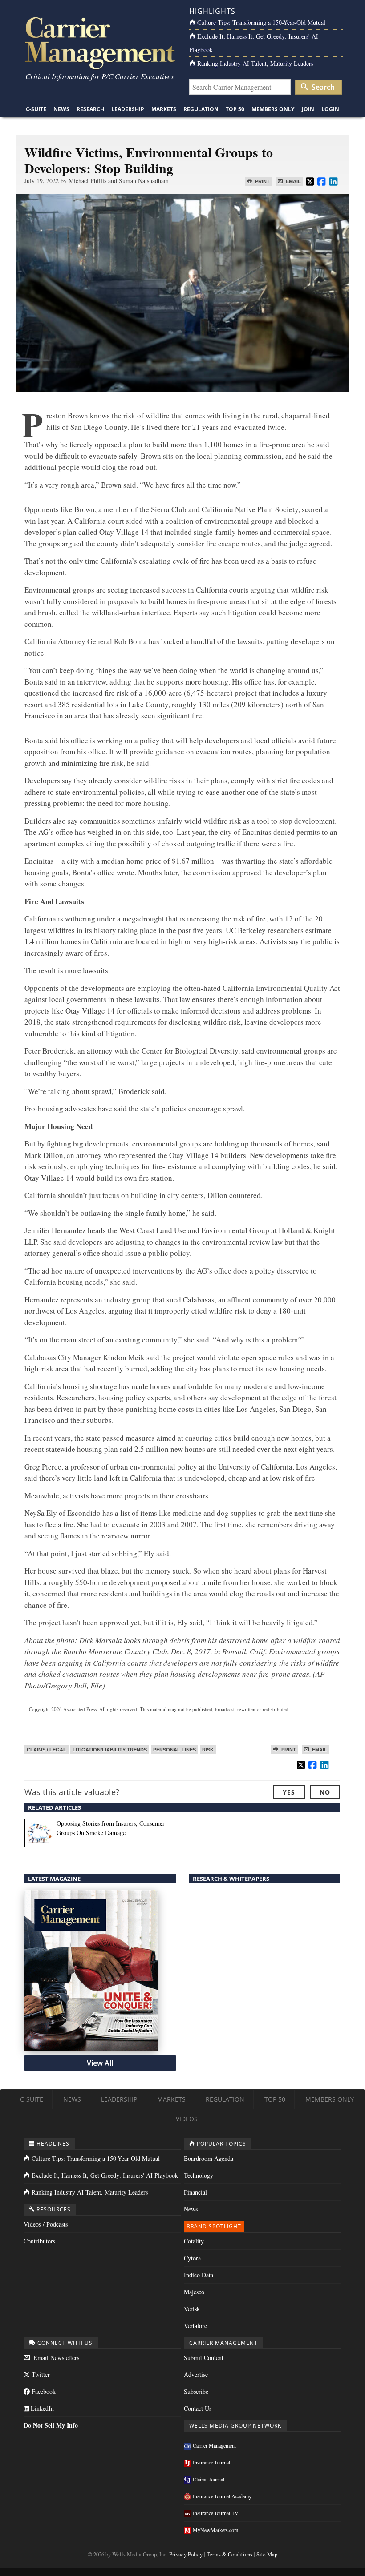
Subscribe (196, 2391)
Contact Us (198, 2408)
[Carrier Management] (99, 42)
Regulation (201, 109)
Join (308, 109)
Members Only (273, 109)
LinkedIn (41, 2408)
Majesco (194, 2292)
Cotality (194, 2241)
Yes (289, 1792)
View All (100, 2063)
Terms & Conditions (229, 2554)
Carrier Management (214, 2445)
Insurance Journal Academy (222, 2496)
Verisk (192, 2309)
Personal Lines (174, 1750)
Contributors (39, 2241)
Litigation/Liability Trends (110, 1750)
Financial (195, 2192)
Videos (187, 2119)
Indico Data (199, 2275)
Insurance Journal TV (216, 2513)
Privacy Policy (186, 2554)
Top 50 (235, 109)
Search (322, 87)
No (325, 1792)
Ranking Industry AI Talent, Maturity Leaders (255, 63)
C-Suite (36, 109)
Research (90, 109)
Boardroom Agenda (209, 2158)
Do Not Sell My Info (51, 2425)
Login (330, 109)
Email (293, 181)
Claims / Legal (47, 1750)
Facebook (43, 2391)
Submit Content (204, 2358)
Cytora (192, 2258)
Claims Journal (209, 2479)
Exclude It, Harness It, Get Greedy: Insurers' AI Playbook (105, 2175)
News (61, 109)
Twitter (40, 2374)
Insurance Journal (211, 2462)
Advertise (196, 2374)
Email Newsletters (55, 2358)
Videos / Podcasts (46, 2224)
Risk (208, 1750)
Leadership (128, 109)
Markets (164, 109)
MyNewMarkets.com (215, 2530)
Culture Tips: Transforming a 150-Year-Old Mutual (261, 22)
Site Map (267, 2554)
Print (262, 181)
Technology (199, 2175)
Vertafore (195, 2326)
